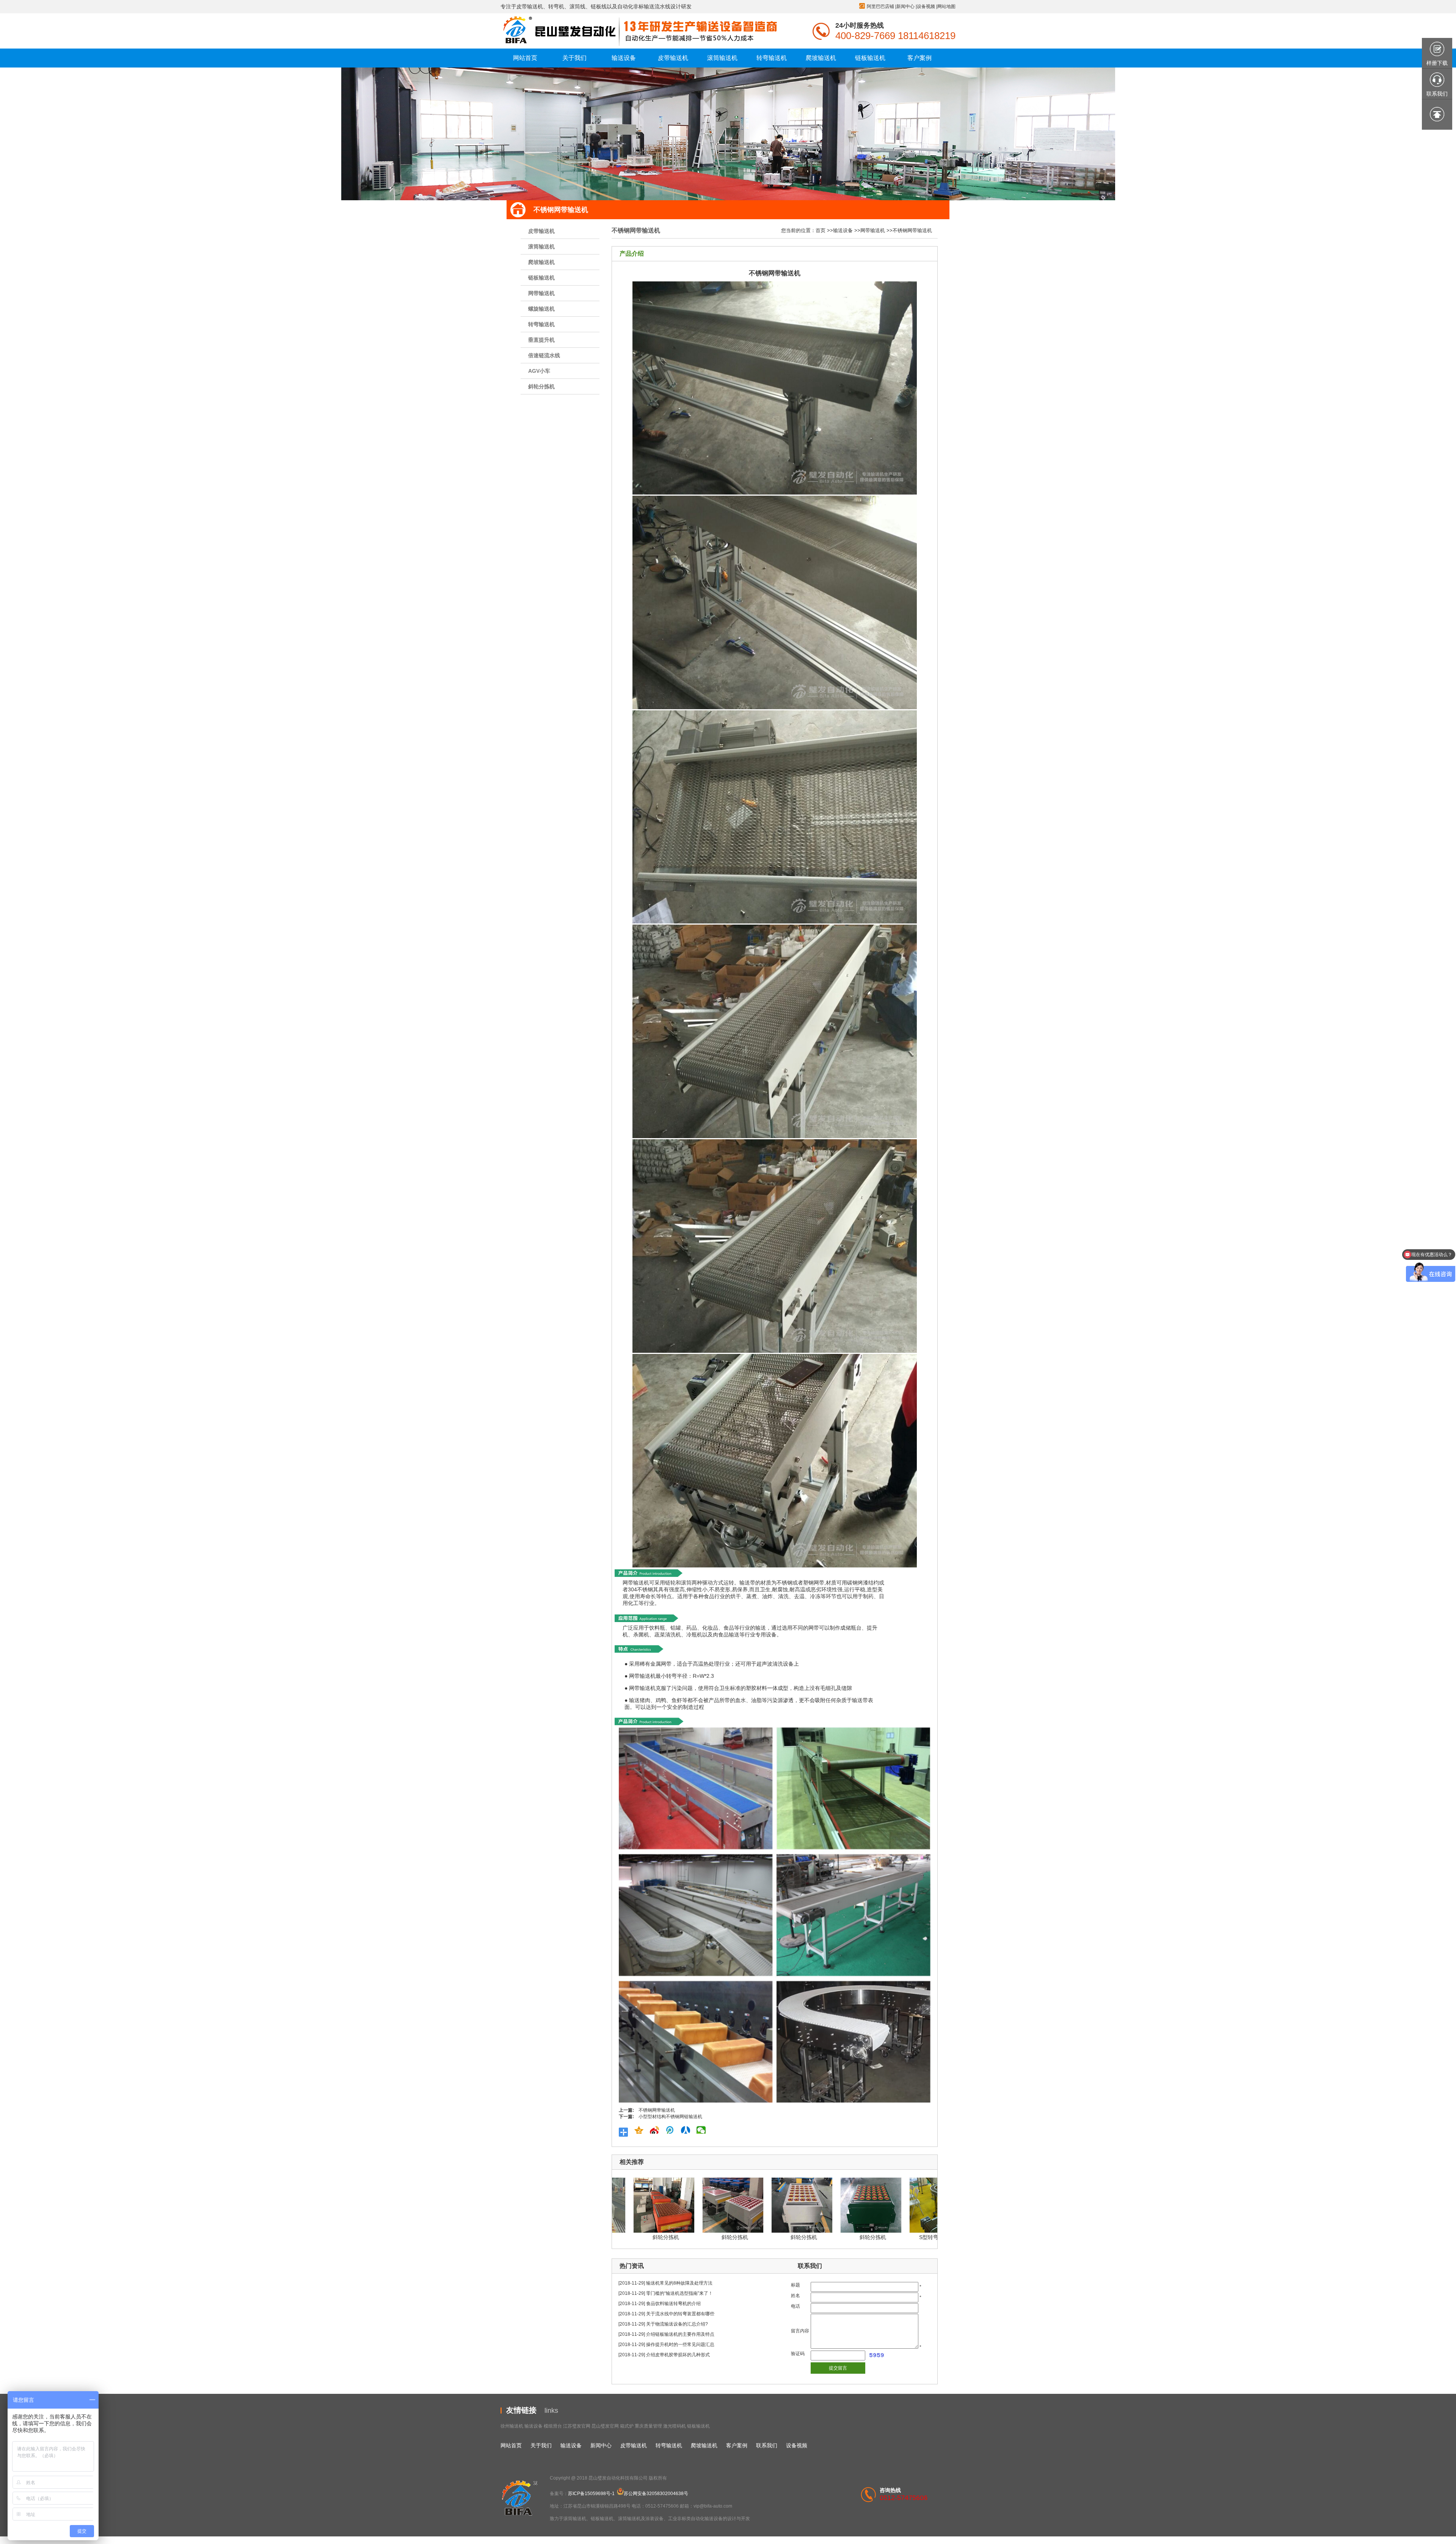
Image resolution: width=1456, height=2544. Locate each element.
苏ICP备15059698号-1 (591, 2494)
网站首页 (511, 2445)
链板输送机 (541, 278)
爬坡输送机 (541, 262)
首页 (821, 230)
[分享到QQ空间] (641, 2130)
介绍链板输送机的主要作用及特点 (680, 2334)
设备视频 (926, 6)
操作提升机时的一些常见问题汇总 (680, 2345)
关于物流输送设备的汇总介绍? (677, 2324)
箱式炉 (627, 2426)
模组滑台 (553, 2426)
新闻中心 (905, 6)
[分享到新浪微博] (657, 2130)
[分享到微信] (703, 2130)
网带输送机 (541, 293)
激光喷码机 (675, 2426)
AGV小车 (539, 371)
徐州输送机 (512, 2426)
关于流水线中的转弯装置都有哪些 (680, 2314)
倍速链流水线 (544, 355)
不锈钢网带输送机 (912, 230)
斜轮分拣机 (541, 386)
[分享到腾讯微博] (672, 2130)
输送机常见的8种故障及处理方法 (679, 2283)
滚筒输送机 (541, 247)
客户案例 (737, 2445)
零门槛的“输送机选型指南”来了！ (679, 2293)
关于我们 (541, 2445)
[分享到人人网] (688, 2130)
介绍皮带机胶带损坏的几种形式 (678, 2355)
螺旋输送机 (541, 309)
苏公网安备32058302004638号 (656, 2494)
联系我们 (767, 2445)
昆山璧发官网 (605, 2426)
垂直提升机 (541, 340)
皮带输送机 (541, 231)
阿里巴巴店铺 (880, 6)
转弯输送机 (541, 324)
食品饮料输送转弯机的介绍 (673, 2304)
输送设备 (843, 230)
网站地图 (946, 6)
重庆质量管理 (648, 2426)
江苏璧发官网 (577, 2426)
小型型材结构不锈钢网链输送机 (670, 2117)
